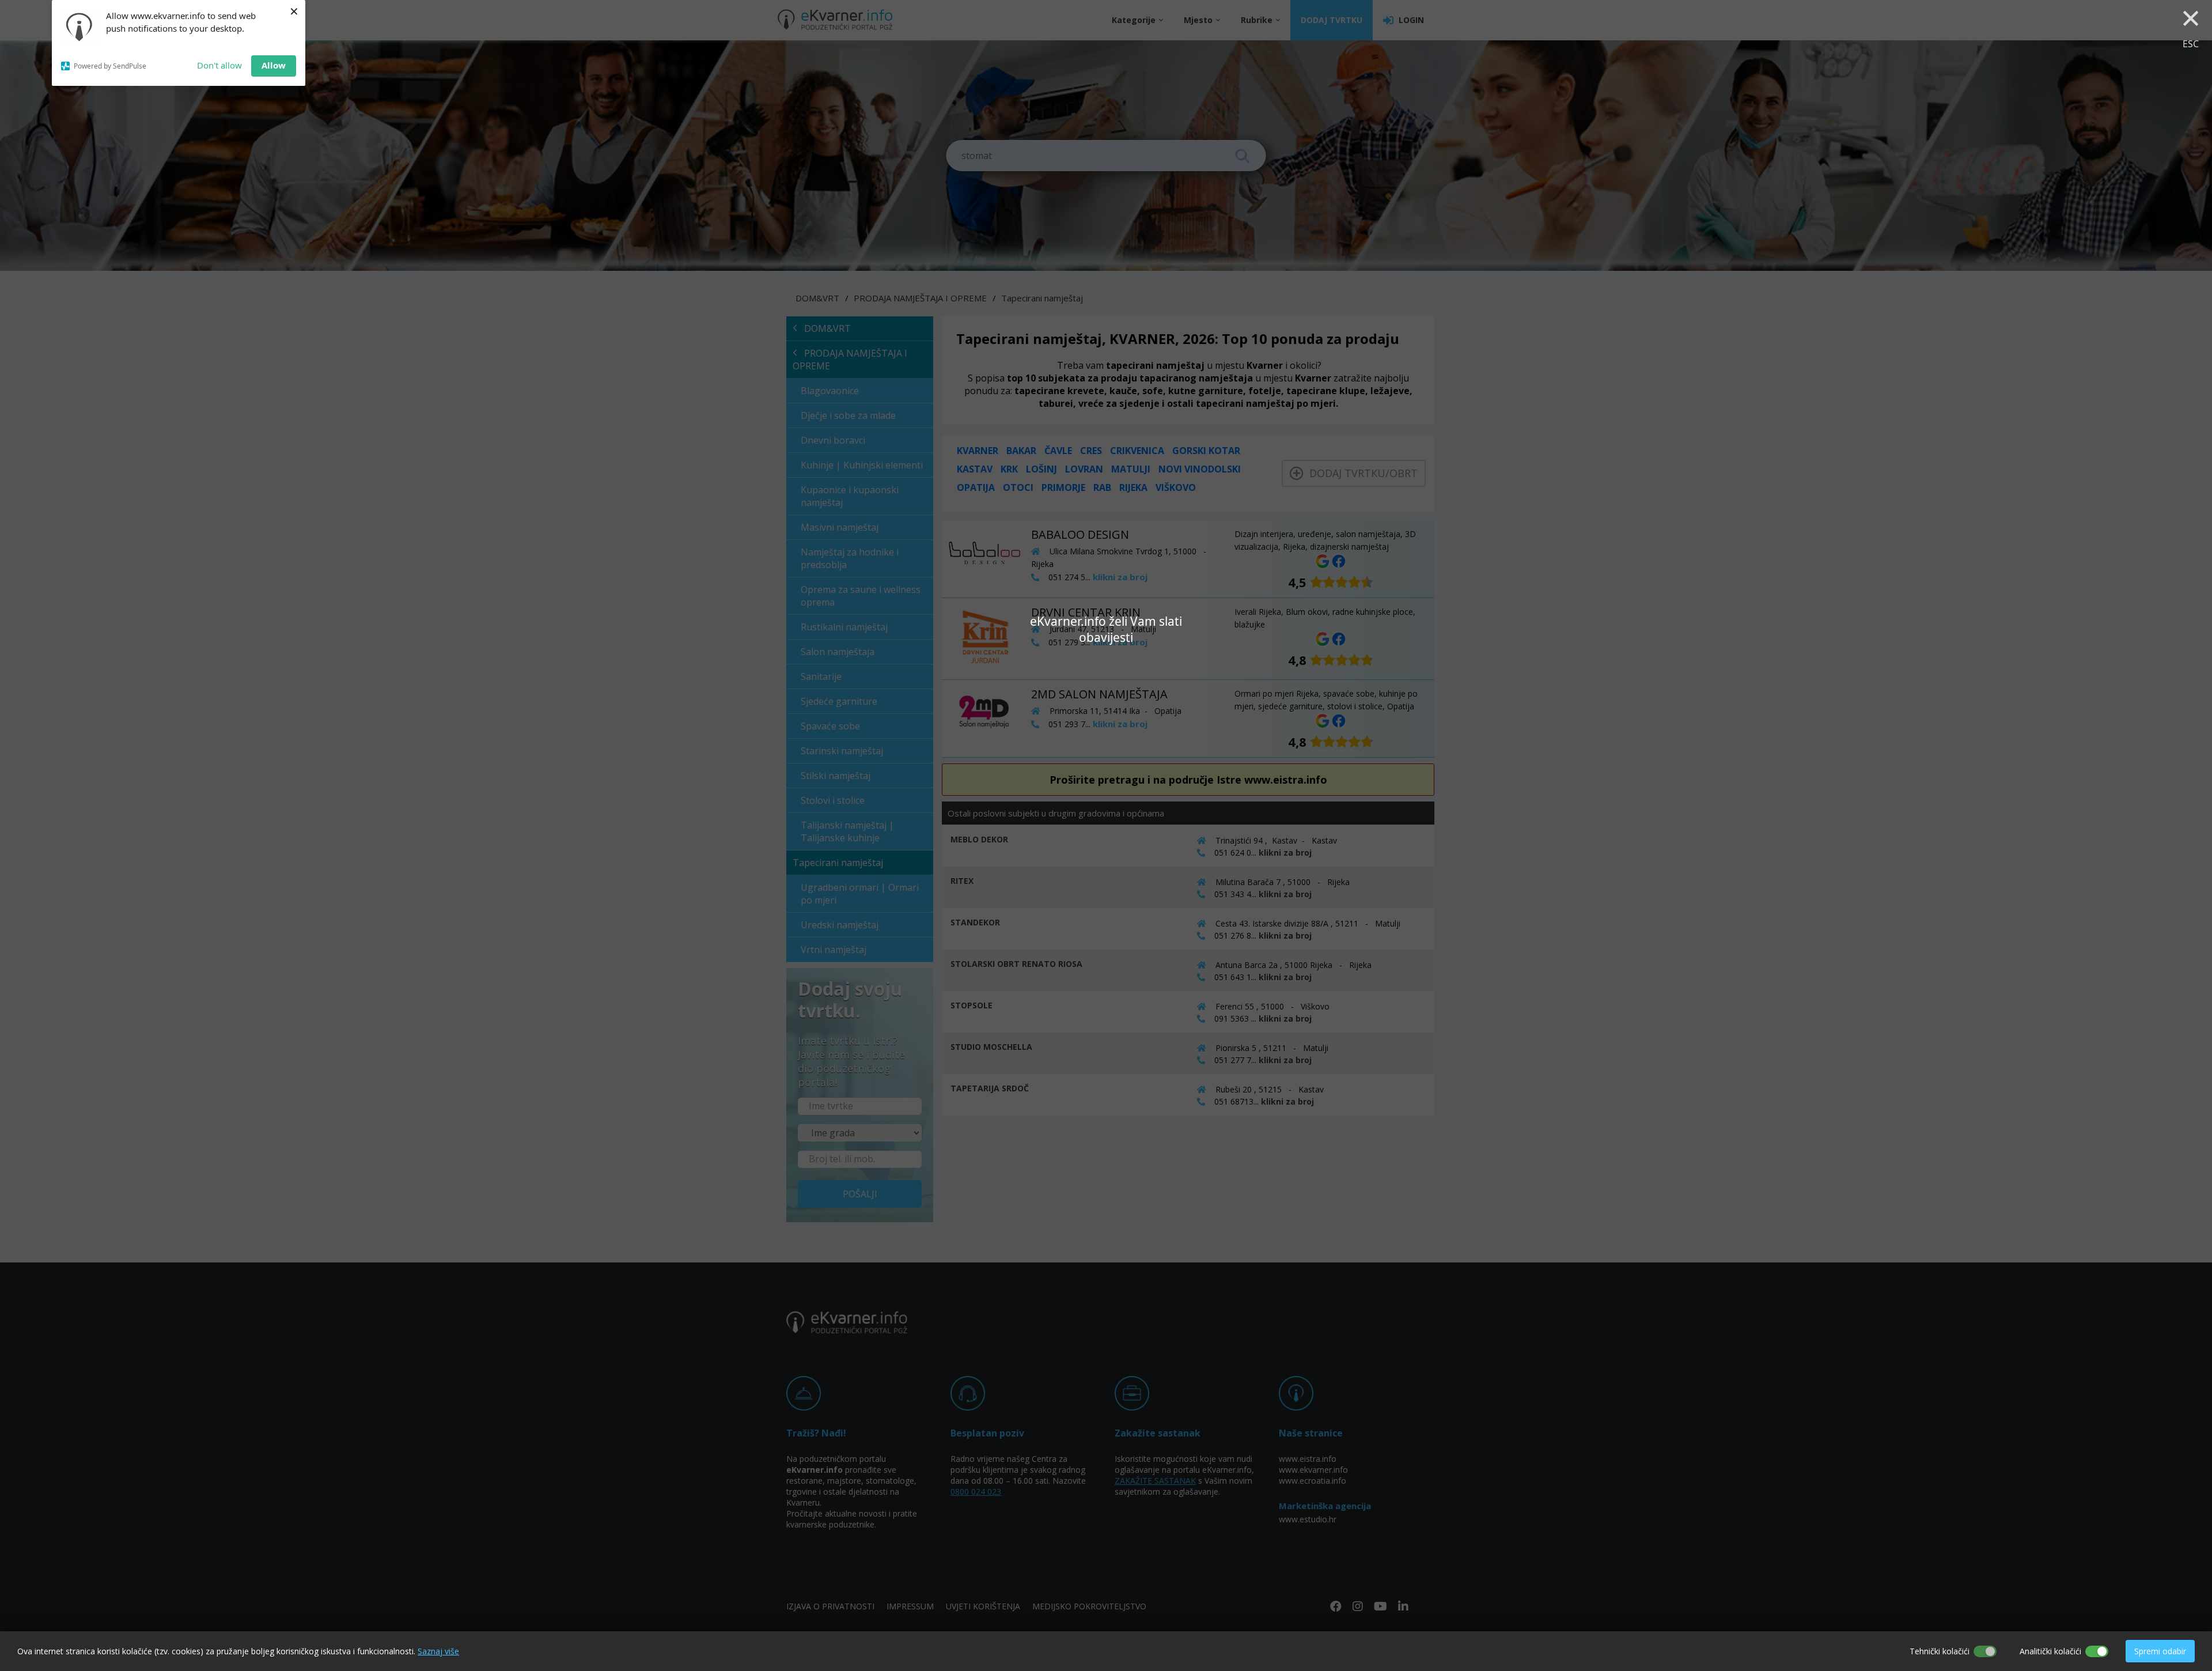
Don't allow (219, 65)
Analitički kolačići (2050, 1651)
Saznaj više (438, 1651)
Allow (274, 65)
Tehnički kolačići (1940, 1651)
